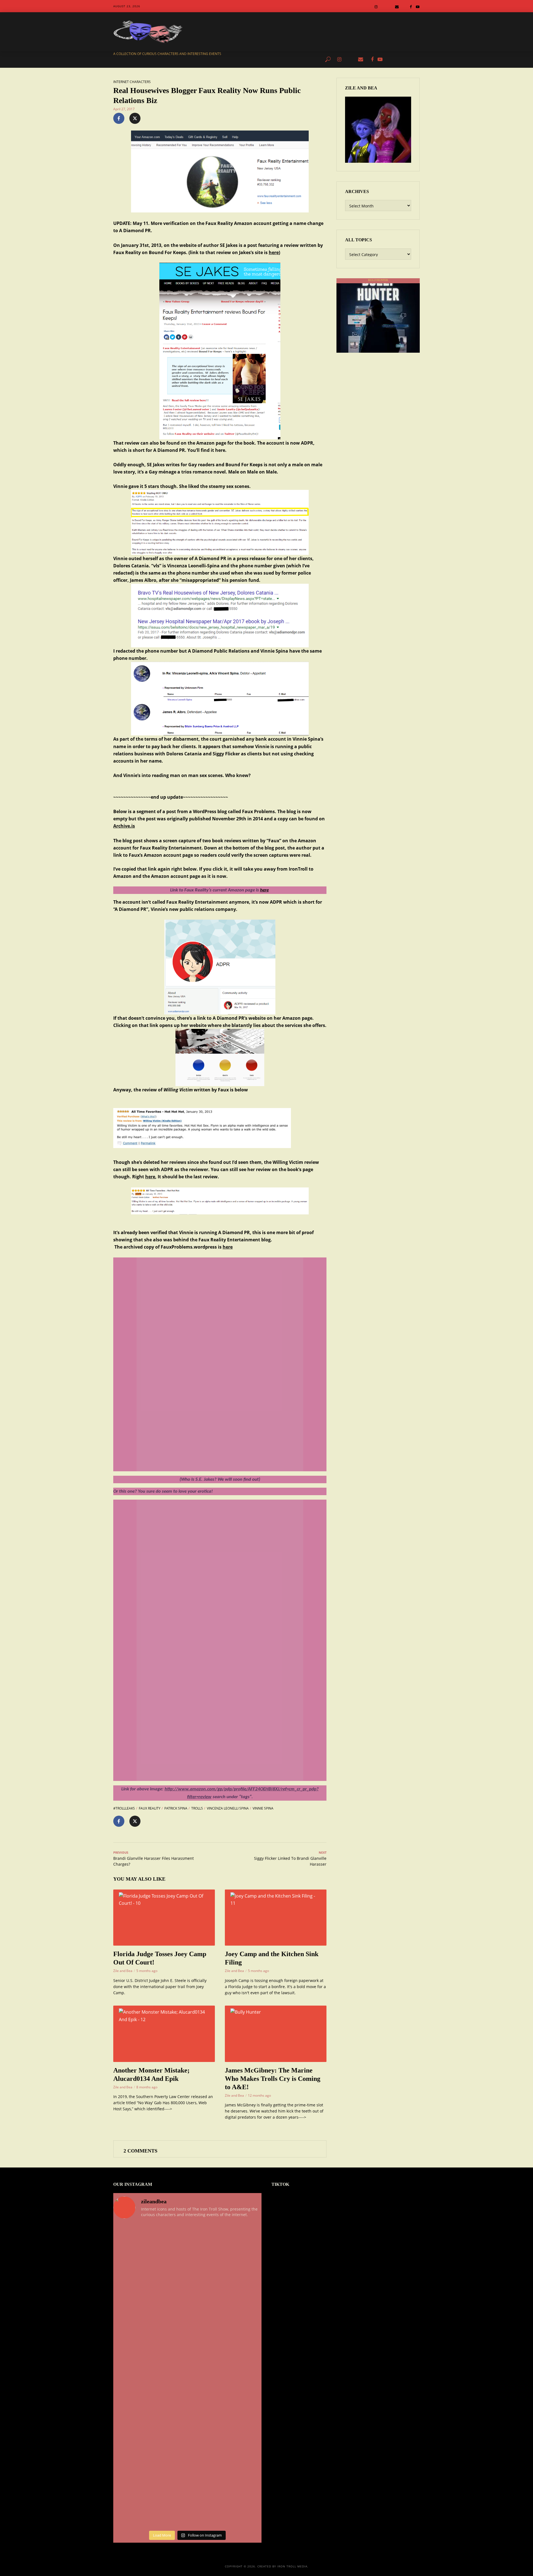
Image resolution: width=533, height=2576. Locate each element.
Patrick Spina (176, 1808)
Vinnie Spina (263, 1808)
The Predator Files (203, 59)
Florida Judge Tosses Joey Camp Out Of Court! (160, 1958)
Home (157, 59)
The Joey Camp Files (244, 59)
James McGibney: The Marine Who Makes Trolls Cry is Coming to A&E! (273, 2079)
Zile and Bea (123, 1971)
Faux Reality (150, 1808)
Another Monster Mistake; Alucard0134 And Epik (151, 2074)
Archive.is (124, 826)
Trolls (197, 1808)
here (274, 252)
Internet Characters (132, 82)
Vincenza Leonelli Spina (228, 1808)
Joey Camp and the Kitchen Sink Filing (272, 1958)
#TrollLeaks (124, 1808)
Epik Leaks (277, 59)
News (174, 59)
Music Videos (305, 59)
